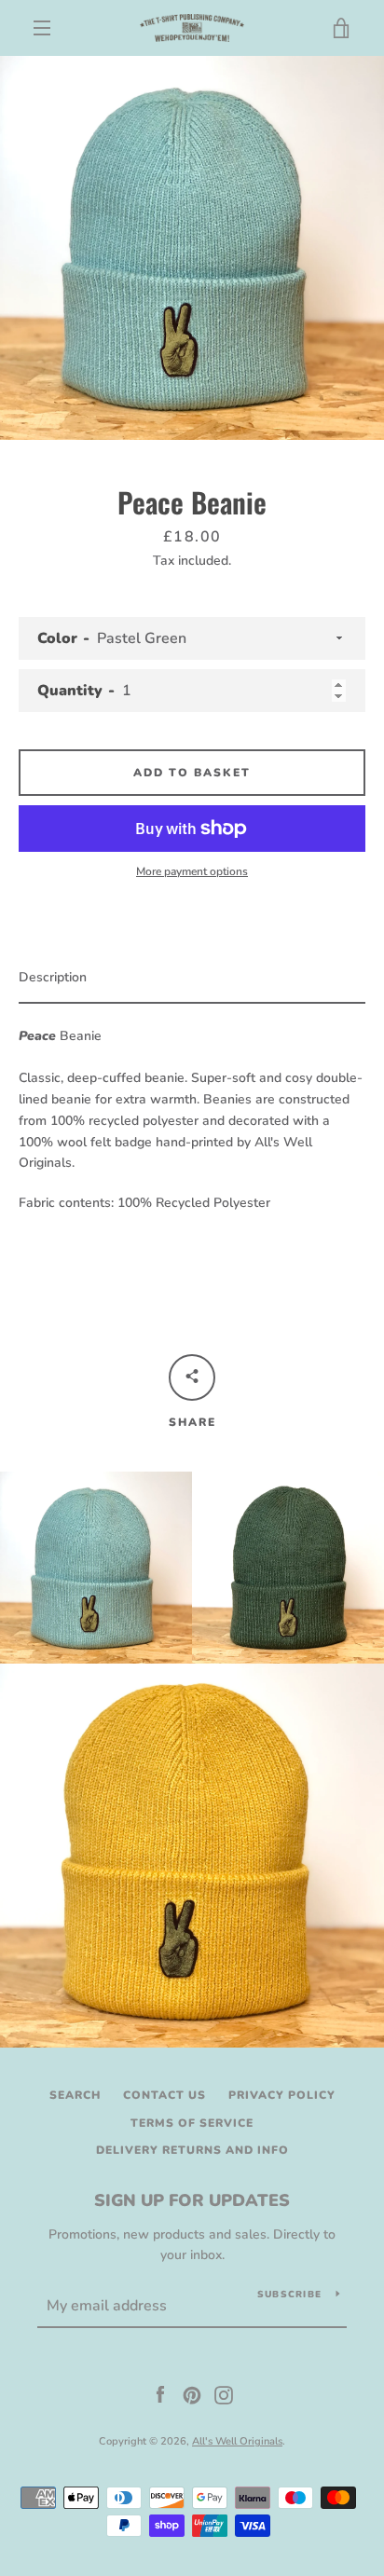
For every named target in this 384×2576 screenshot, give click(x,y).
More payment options (192, 871)
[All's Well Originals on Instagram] (224, 2394)
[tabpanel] (192, 1114)
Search (75, 2095)
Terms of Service (192, 2123)
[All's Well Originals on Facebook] (160, 2394)
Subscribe (289, 2295)
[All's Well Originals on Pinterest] (192, 2394)
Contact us (165, 2095)
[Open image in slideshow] (192, 248)
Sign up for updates (192, 2200)
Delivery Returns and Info (192, 2150)
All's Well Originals (237, 2441)
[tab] (192, 979)
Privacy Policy (282, 2095)
